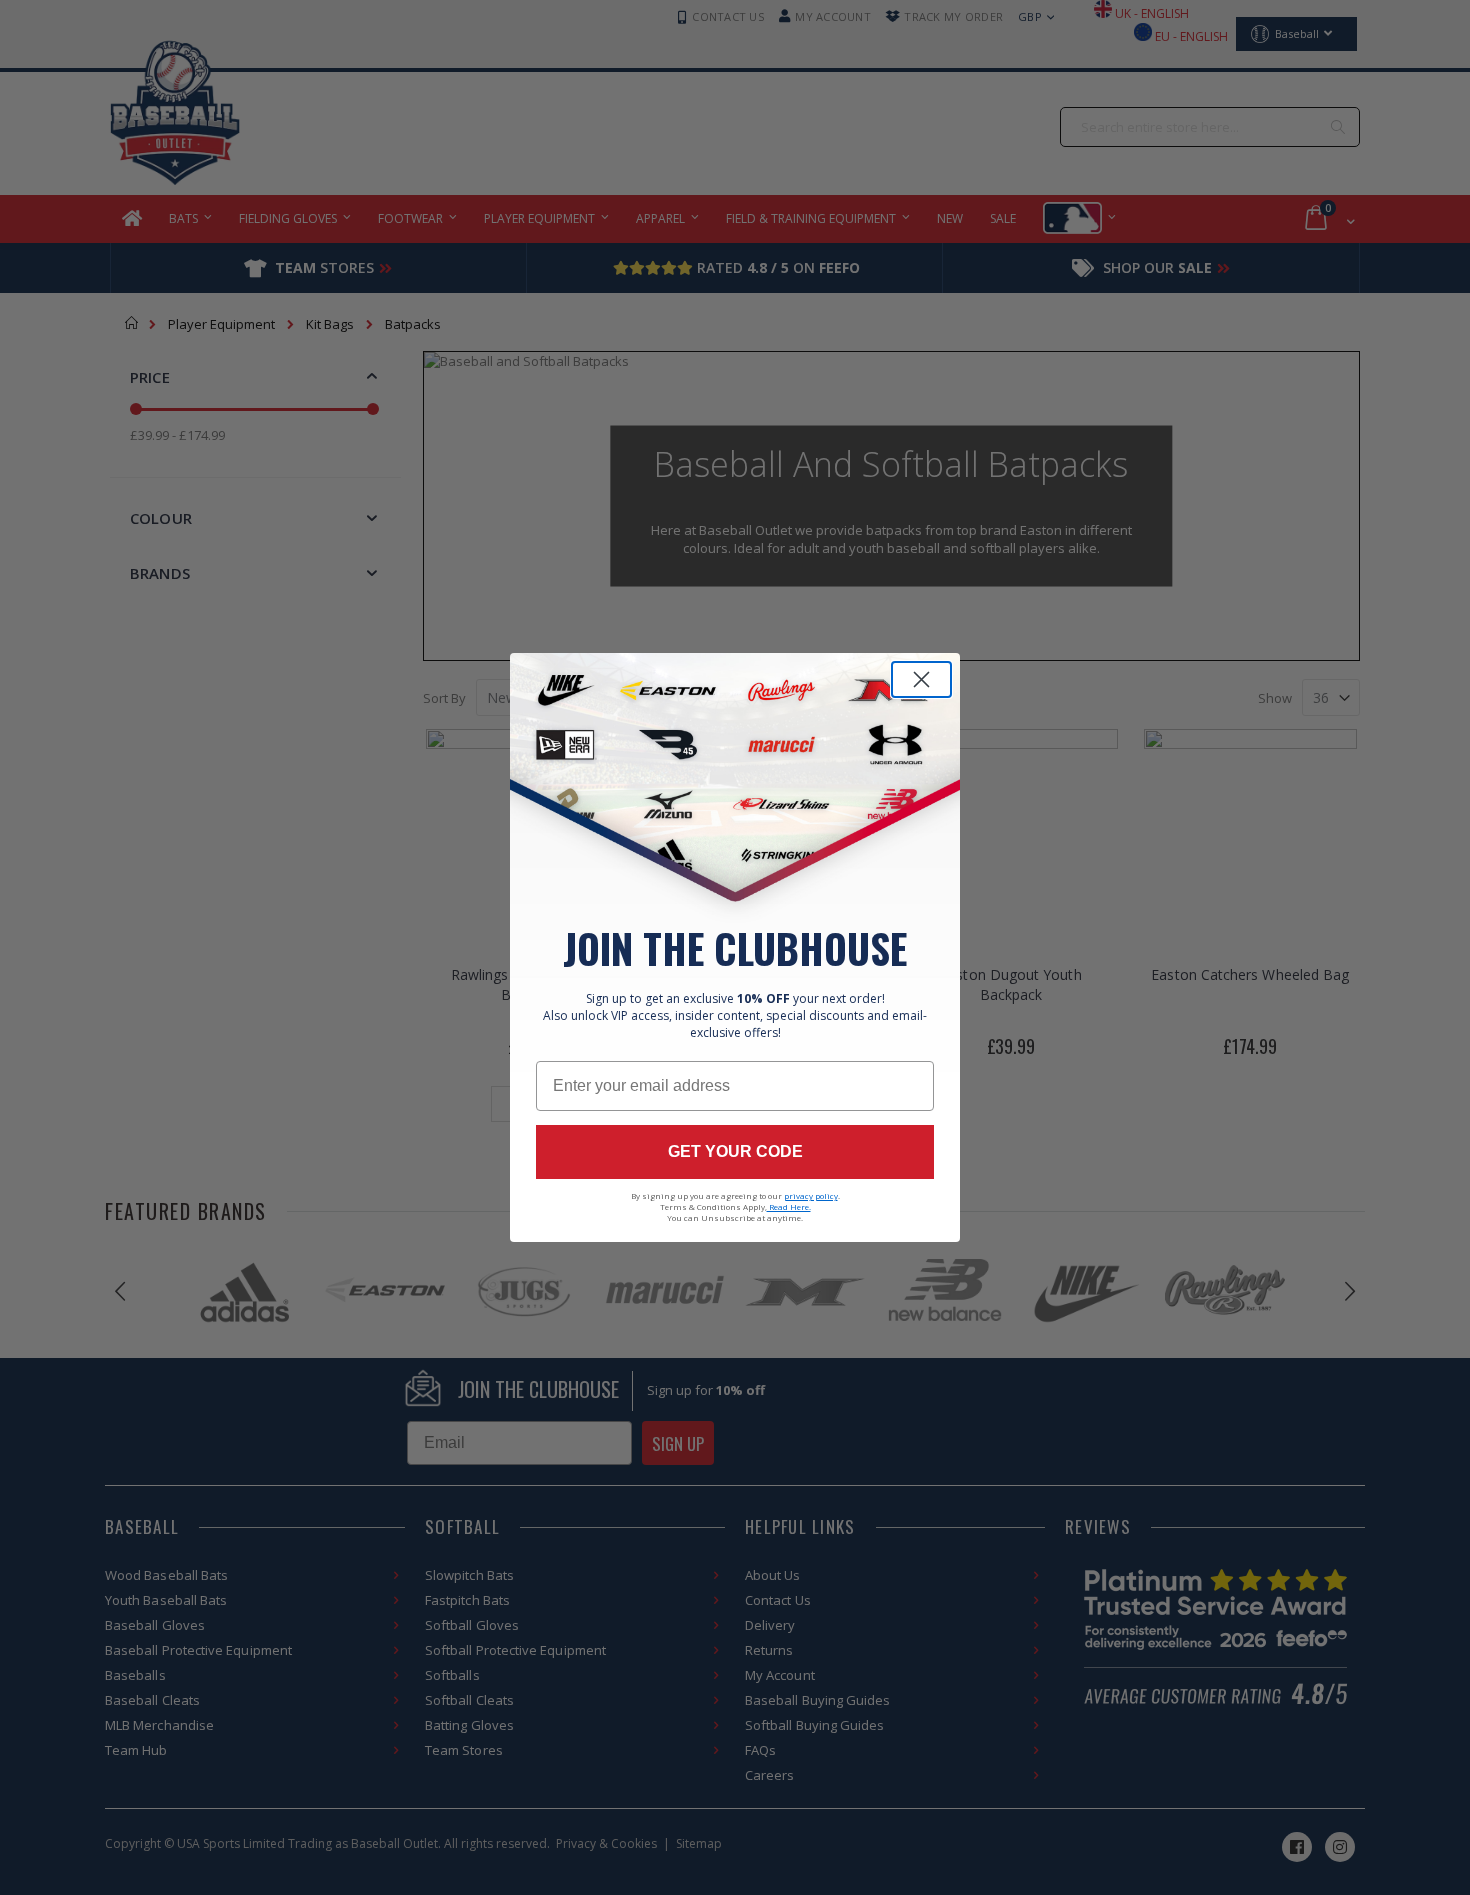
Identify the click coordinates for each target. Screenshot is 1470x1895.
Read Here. (789, 1206)
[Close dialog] (921, 679)
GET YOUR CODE (735, 1151)
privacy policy (811, 1195)
